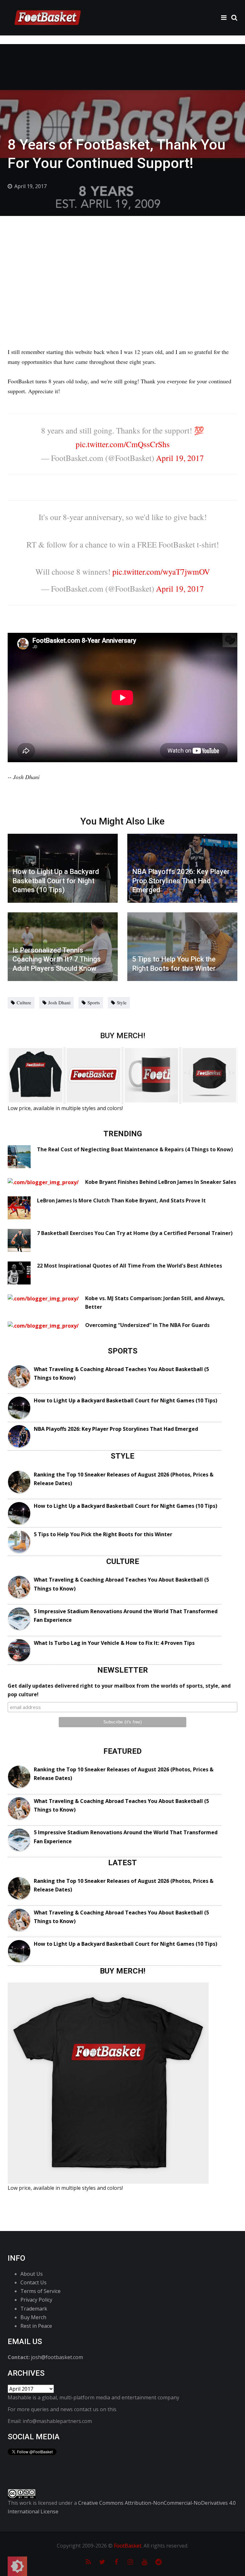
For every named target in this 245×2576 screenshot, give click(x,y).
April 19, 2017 (180, 458)
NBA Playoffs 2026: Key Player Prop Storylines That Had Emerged (116, 1429)
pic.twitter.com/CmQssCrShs (123, 444)
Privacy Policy (36, 2300)
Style (122, 1002)
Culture (24, 1002)
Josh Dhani (59, 1002)
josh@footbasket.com (57, 2357)
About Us (32, 2274)
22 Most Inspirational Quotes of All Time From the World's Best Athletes (130, 1266)
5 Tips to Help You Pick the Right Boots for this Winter (103, 1534)
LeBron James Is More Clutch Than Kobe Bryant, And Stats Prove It (121, 1200)
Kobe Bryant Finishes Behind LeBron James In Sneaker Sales (161, 1182)
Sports (94, 1002)
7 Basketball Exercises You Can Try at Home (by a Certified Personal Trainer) (135, 1233)
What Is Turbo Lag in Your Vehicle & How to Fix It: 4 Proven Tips (114, 1643)
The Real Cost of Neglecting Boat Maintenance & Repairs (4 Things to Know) (135, 1149)
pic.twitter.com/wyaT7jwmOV (161, 571)
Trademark (34, 2309)
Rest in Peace (36, 2326)
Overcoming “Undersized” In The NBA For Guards (147, 1325)
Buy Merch (33, 2317)
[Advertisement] (122, 264)
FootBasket (128, 2546)
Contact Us (33, 2282)
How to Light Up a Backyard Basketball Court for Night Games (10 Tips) (126, 1400)
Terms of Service (41, 2291)
